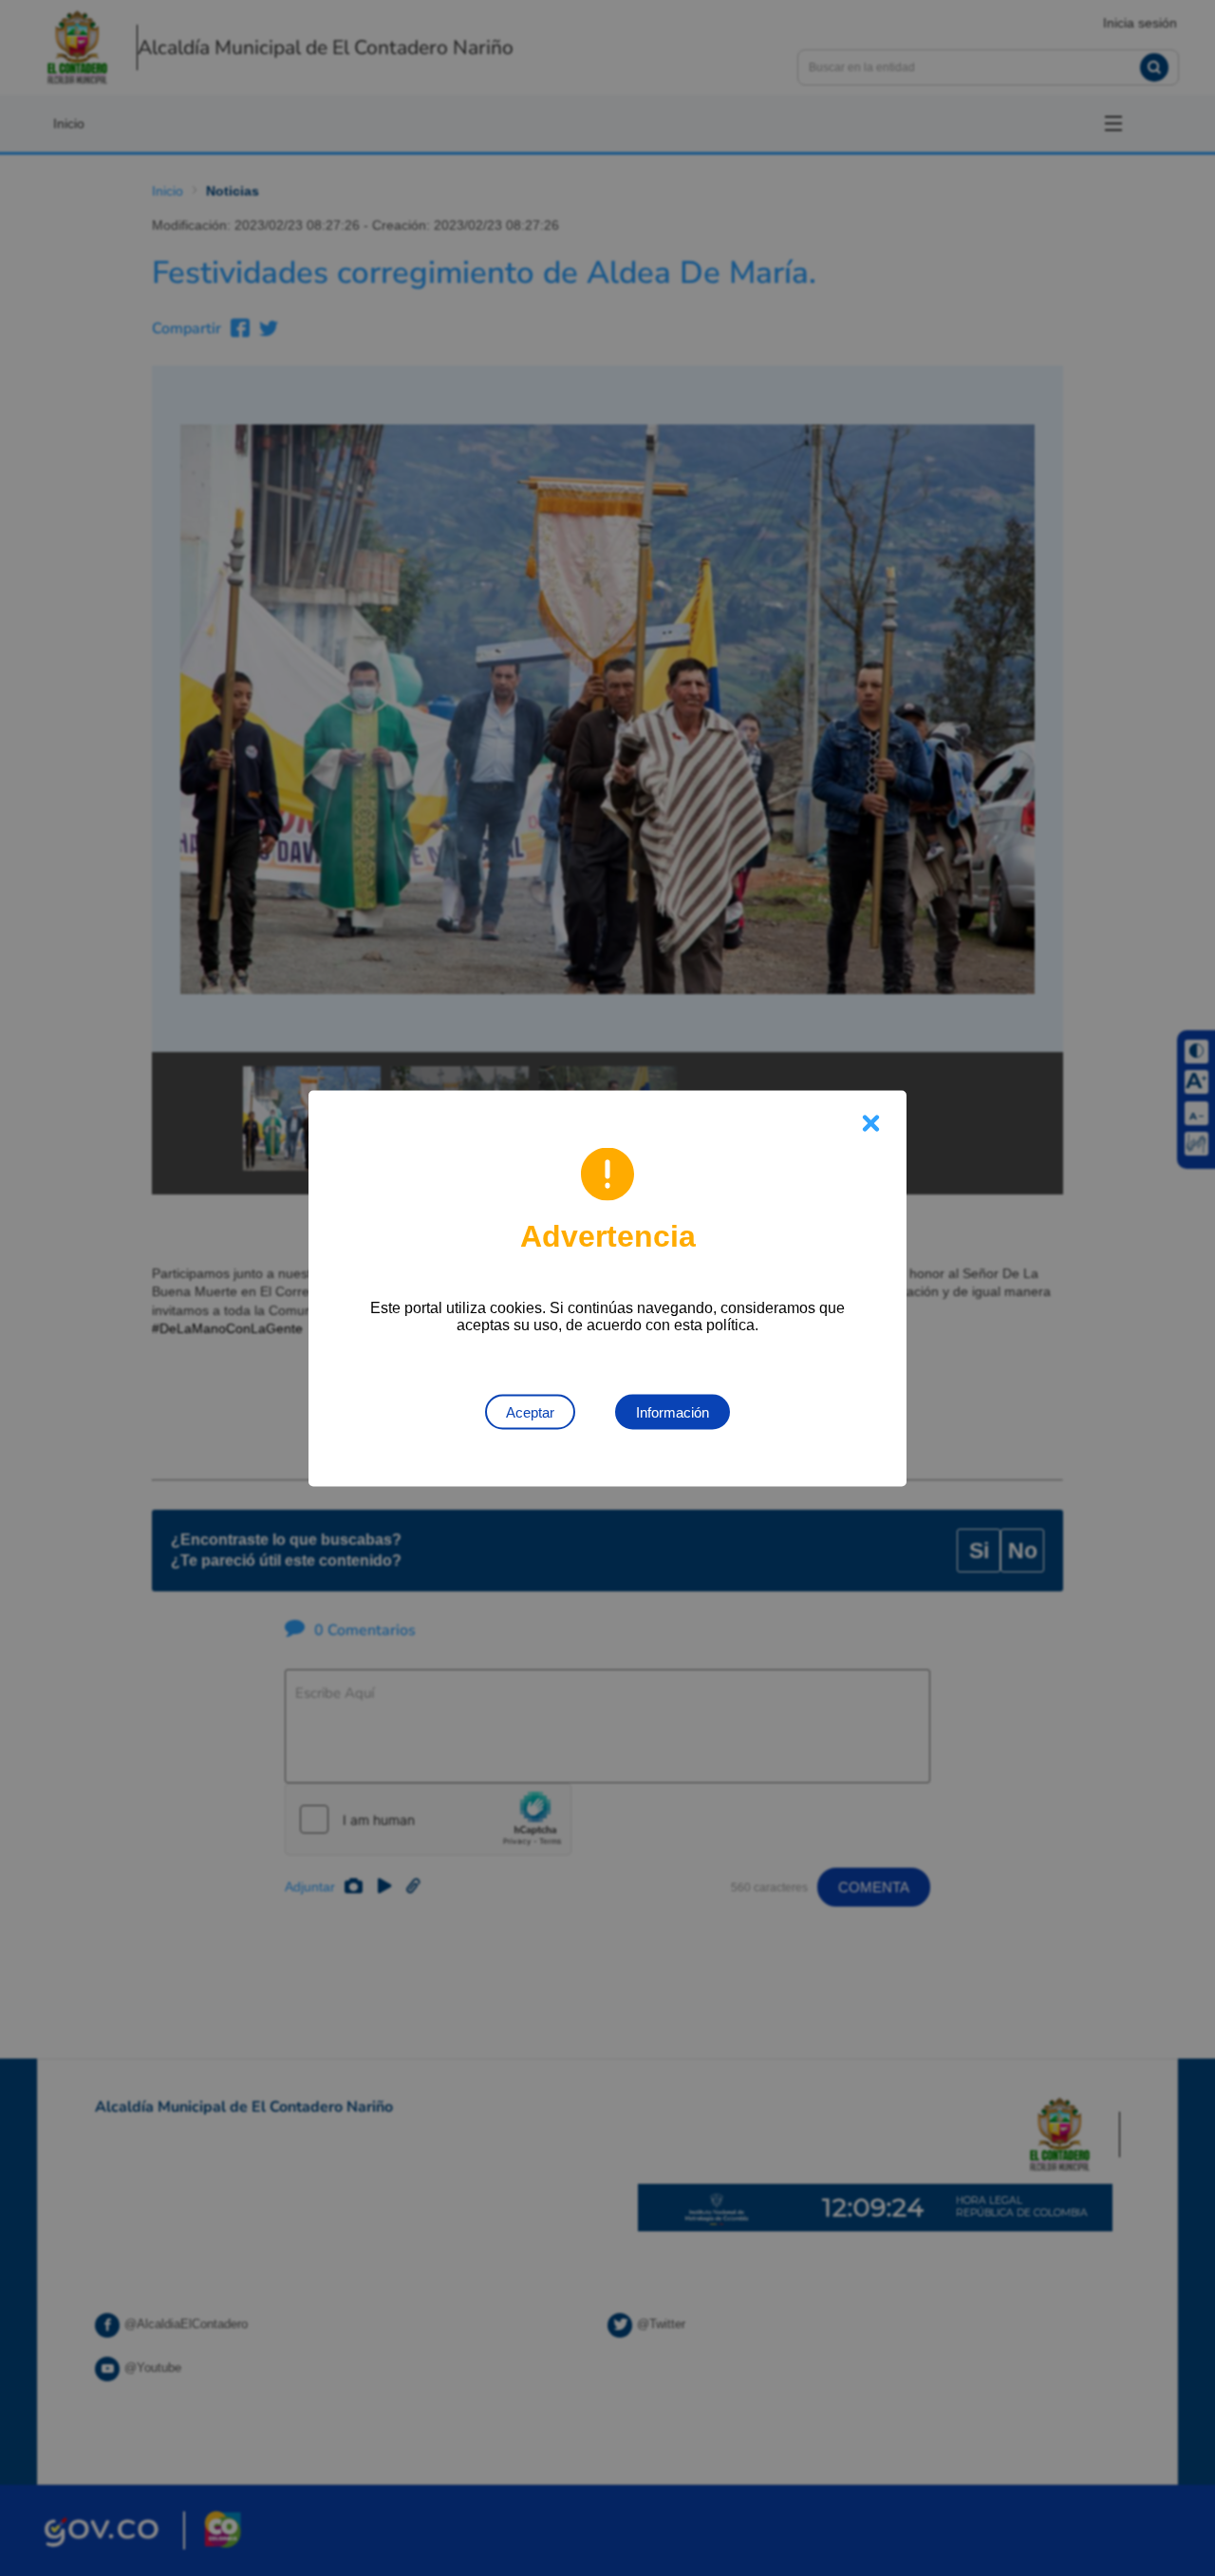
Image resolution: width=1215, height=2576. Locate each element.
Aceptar (530, 1411)
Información (673, 1411)
